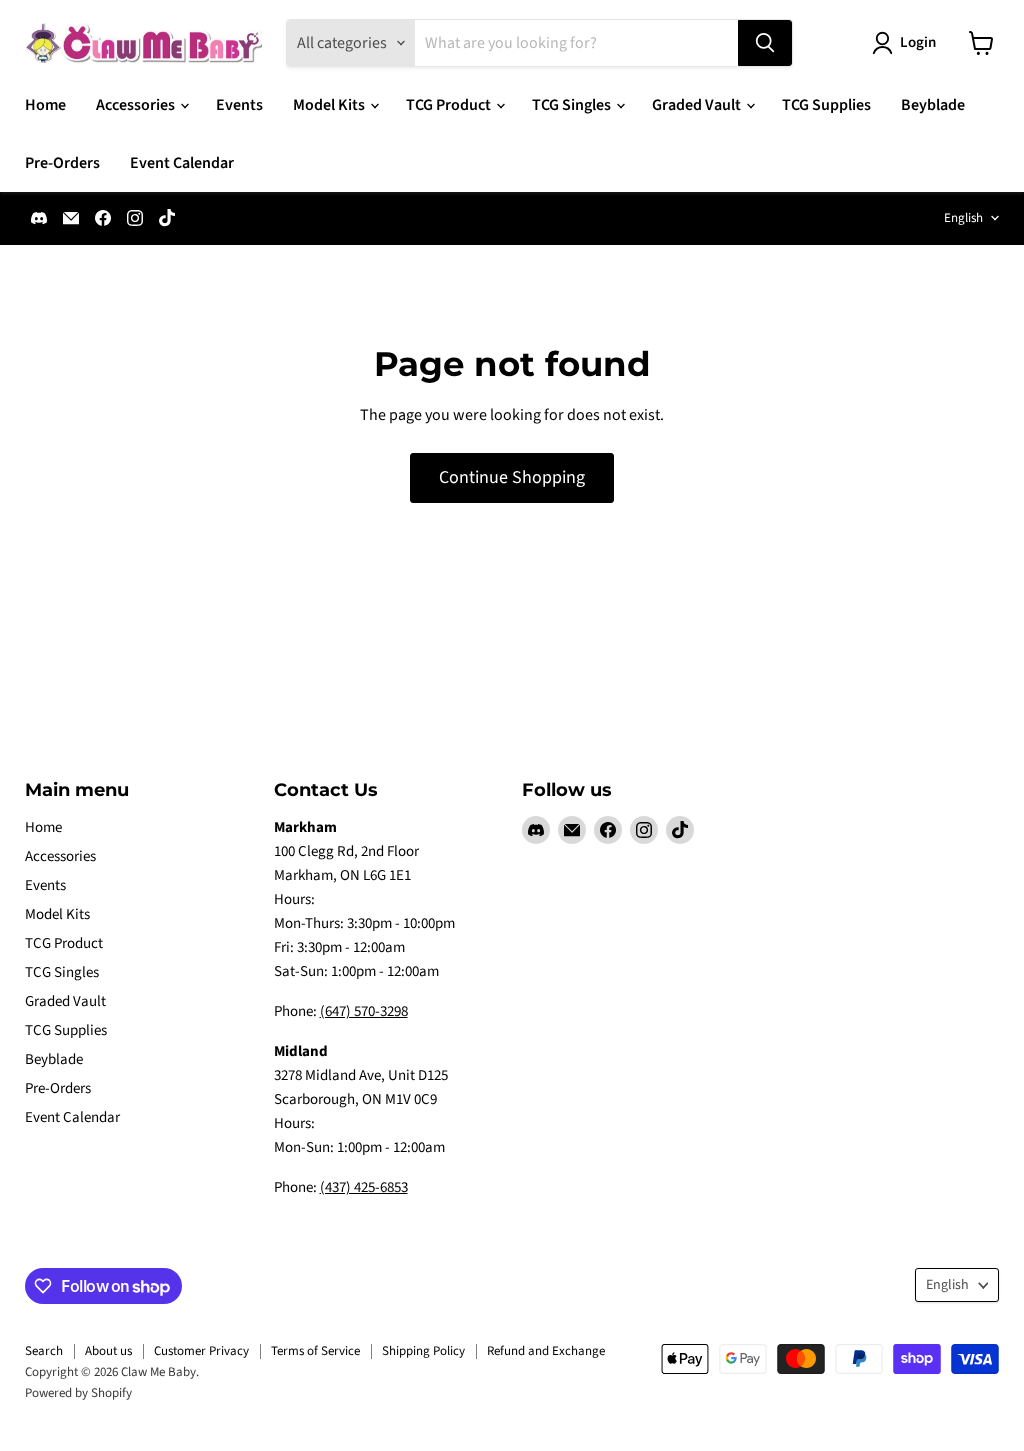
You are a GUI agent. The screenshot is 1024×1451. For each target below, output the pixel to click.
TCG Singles (573, 105)
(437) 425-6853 (364, 1187)
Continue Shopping (512, 477)
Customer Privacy (201, 1351)
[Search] (765, 43)
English (963, 218)
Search (44, 1351)
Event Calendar (182, 163)
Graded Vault (698, 105)
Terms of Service (315, 1351)
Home (45, 105)
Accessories (137, 105)
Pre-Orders (62, 163)
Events (239, 105)
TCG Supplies (826, 105)
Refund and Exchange (546, 1351)
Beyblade (933, 105)
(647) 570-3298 (364, 1011)
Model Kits (330, 105)
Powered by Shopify (78, 1393)
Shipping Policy (423, 1351)
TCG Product (450, 105)
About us (108, 1351)
